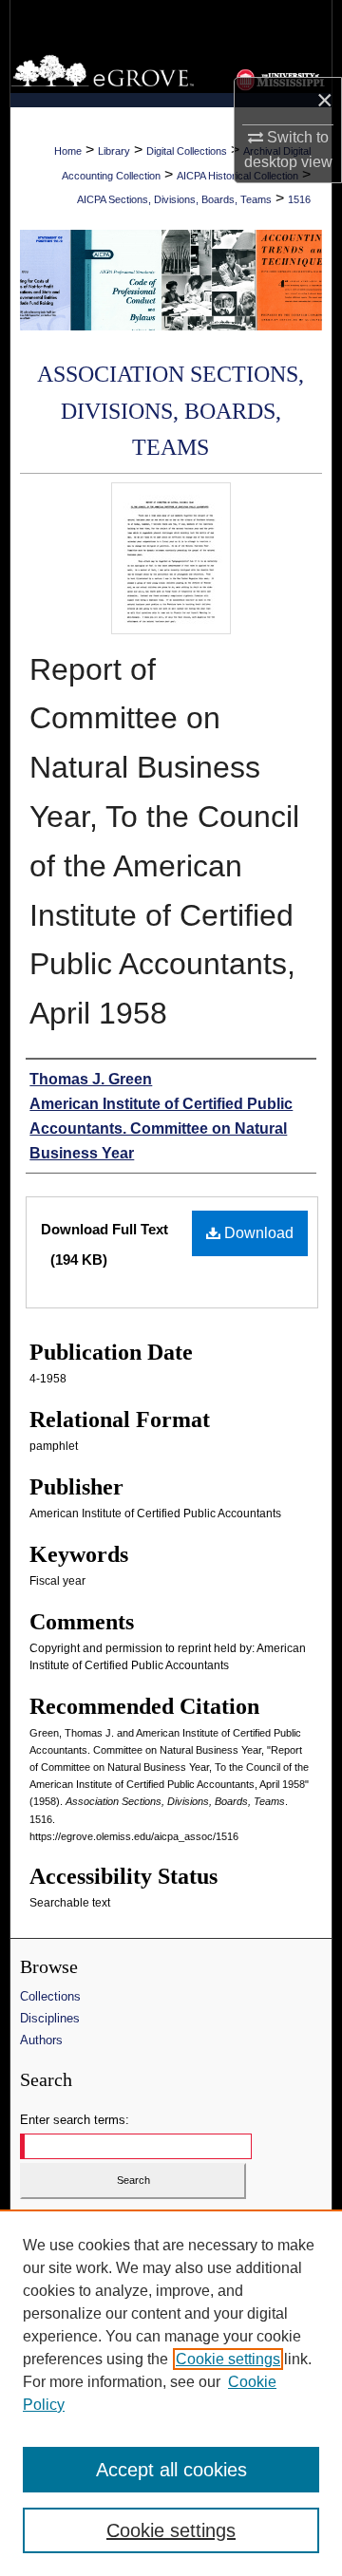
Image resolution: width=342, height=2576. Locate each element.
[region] (171, 2393)
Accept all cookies (171, 2470)
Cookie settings (228, 2359)
